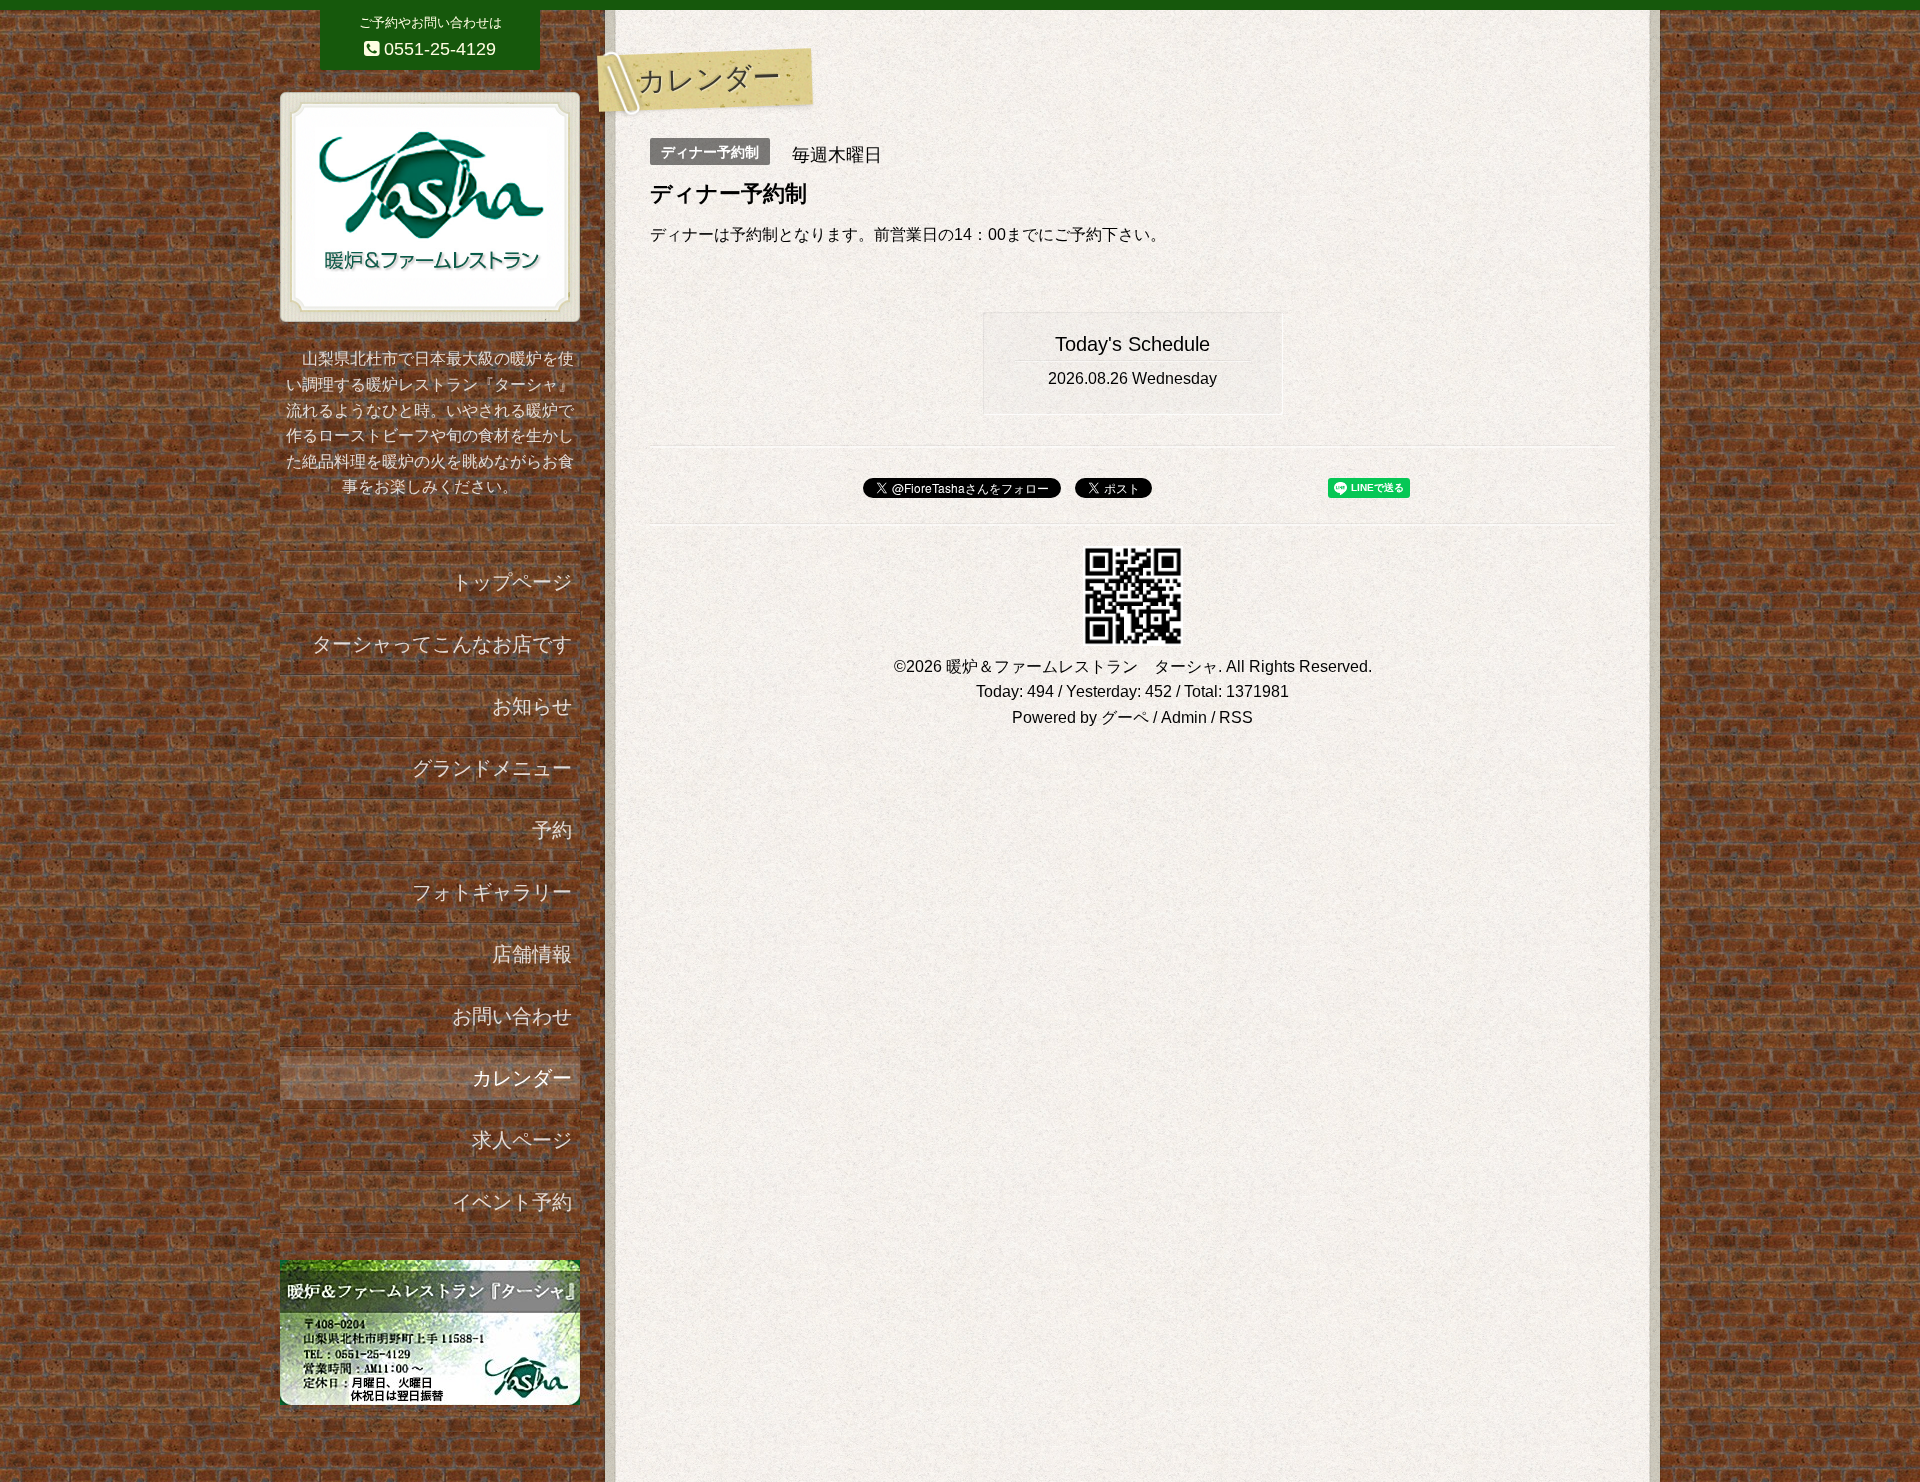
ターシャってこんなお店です (442, 644)
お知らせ (532, 706)
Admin (1184, 717)
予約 (552, 830)
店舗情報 (532, 954)
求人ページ (522, 1140)
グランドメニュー (492, 768)
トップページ (512, 582)
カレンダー (522, 1078)
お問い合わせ (512, 1016)
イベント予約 (512, 1202)
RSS (1236, 717)
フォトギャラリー (492, 892)
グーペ (1125, 717)
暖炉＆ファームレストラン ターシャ (1082, 666)
